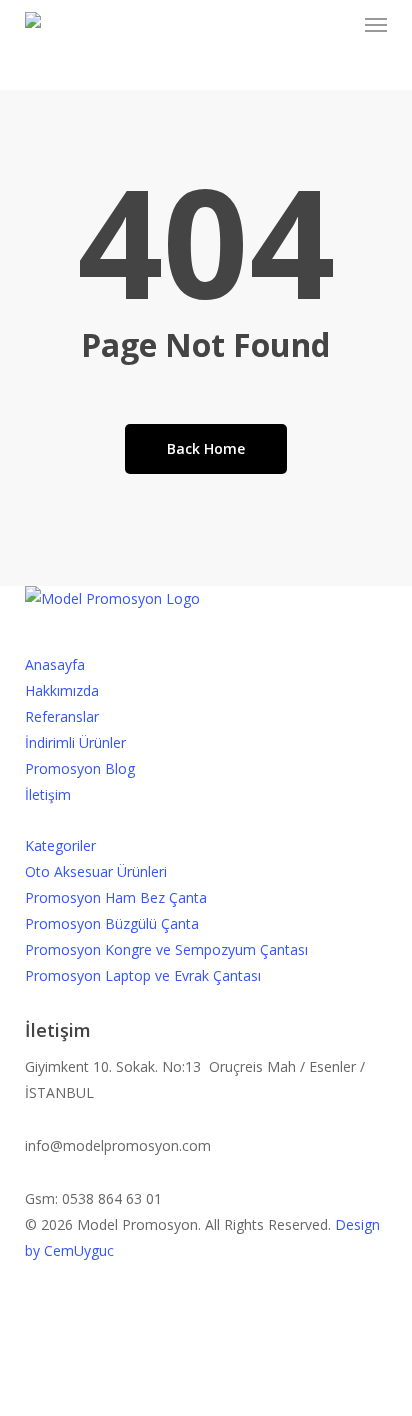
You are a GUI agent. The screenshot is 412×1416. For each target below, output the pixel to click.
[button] (376, 24)
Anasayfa (55, 664)
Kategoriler (60, 845)
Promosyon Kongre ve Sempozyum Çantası (166, 949)
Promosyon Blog (80, 768)
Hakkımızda (62, 690)
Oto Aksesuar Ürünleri (96, 871)
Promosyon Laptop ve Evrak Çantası (143, 975)
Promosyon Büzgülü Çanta (112, 923)
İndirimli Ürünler (75, 742)
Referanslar (62, 716)
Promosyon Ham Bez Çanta (116, 897)
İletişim (48, 794)
